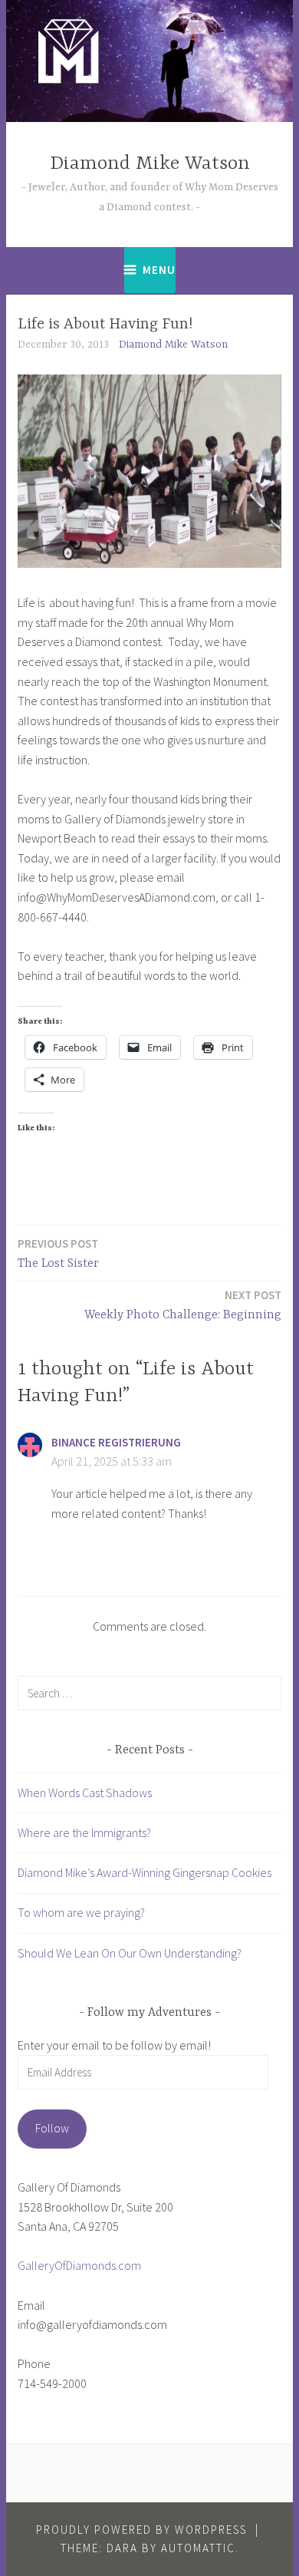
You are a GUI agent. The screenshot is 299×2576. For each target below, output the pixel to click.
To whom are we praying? (81, 1912)
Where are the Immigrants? (84, 1832)
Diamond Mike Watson (150, 164)
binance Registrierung (116, 1442)
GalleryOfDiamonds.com (79, 2265)
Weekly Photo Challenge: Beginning (183, 1305)
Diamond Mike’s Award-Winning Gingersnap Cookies (145, 1872)
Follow (52, 2128)
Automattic (198, 2548)
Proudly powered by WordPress (141, 2530)
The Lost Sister (58, 1253)
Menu (159, 270)
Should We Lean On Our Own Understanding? (130, 1953)
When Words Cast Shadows (85, 1793)
